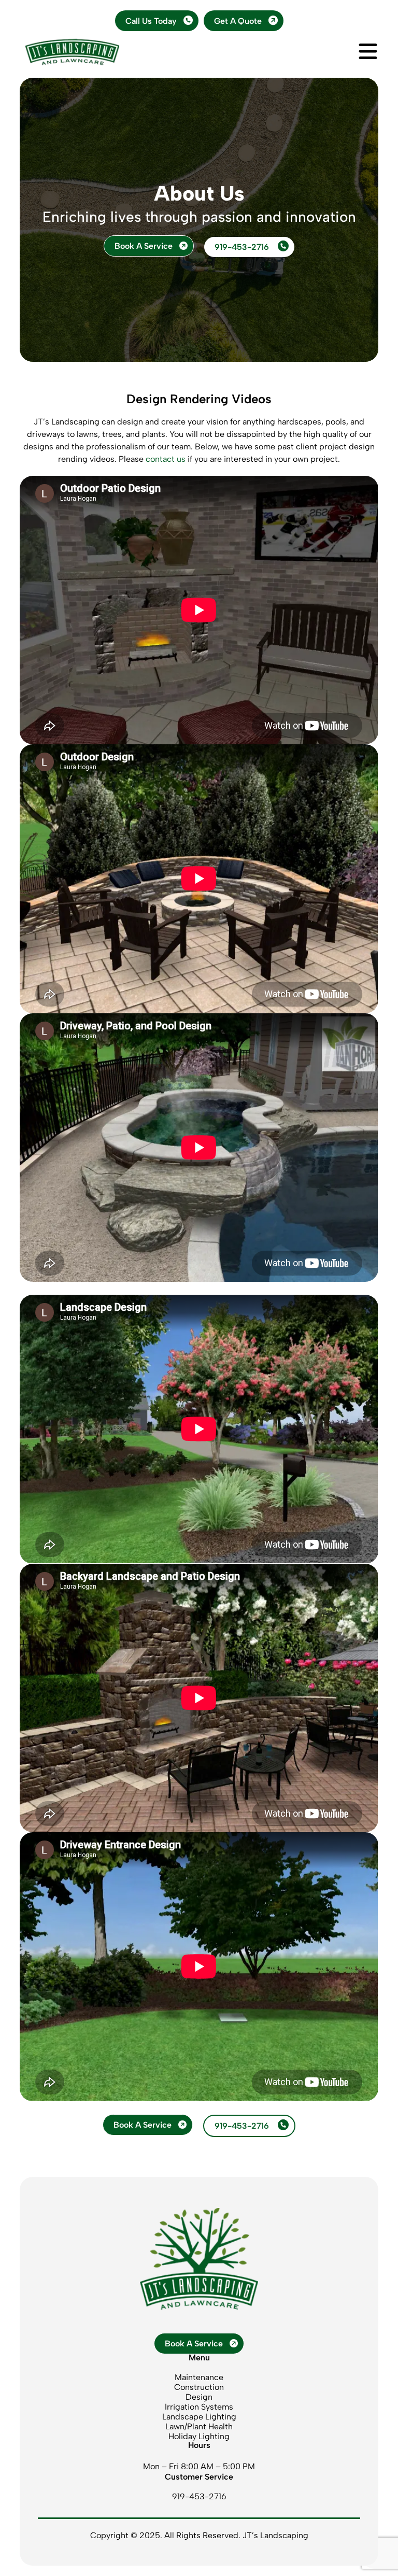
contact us (166, 459)
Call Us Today (151, 21)
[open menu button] (368, 52)
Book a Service (144, 246)
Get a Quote (238, 21)
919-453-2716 (243, 247)
